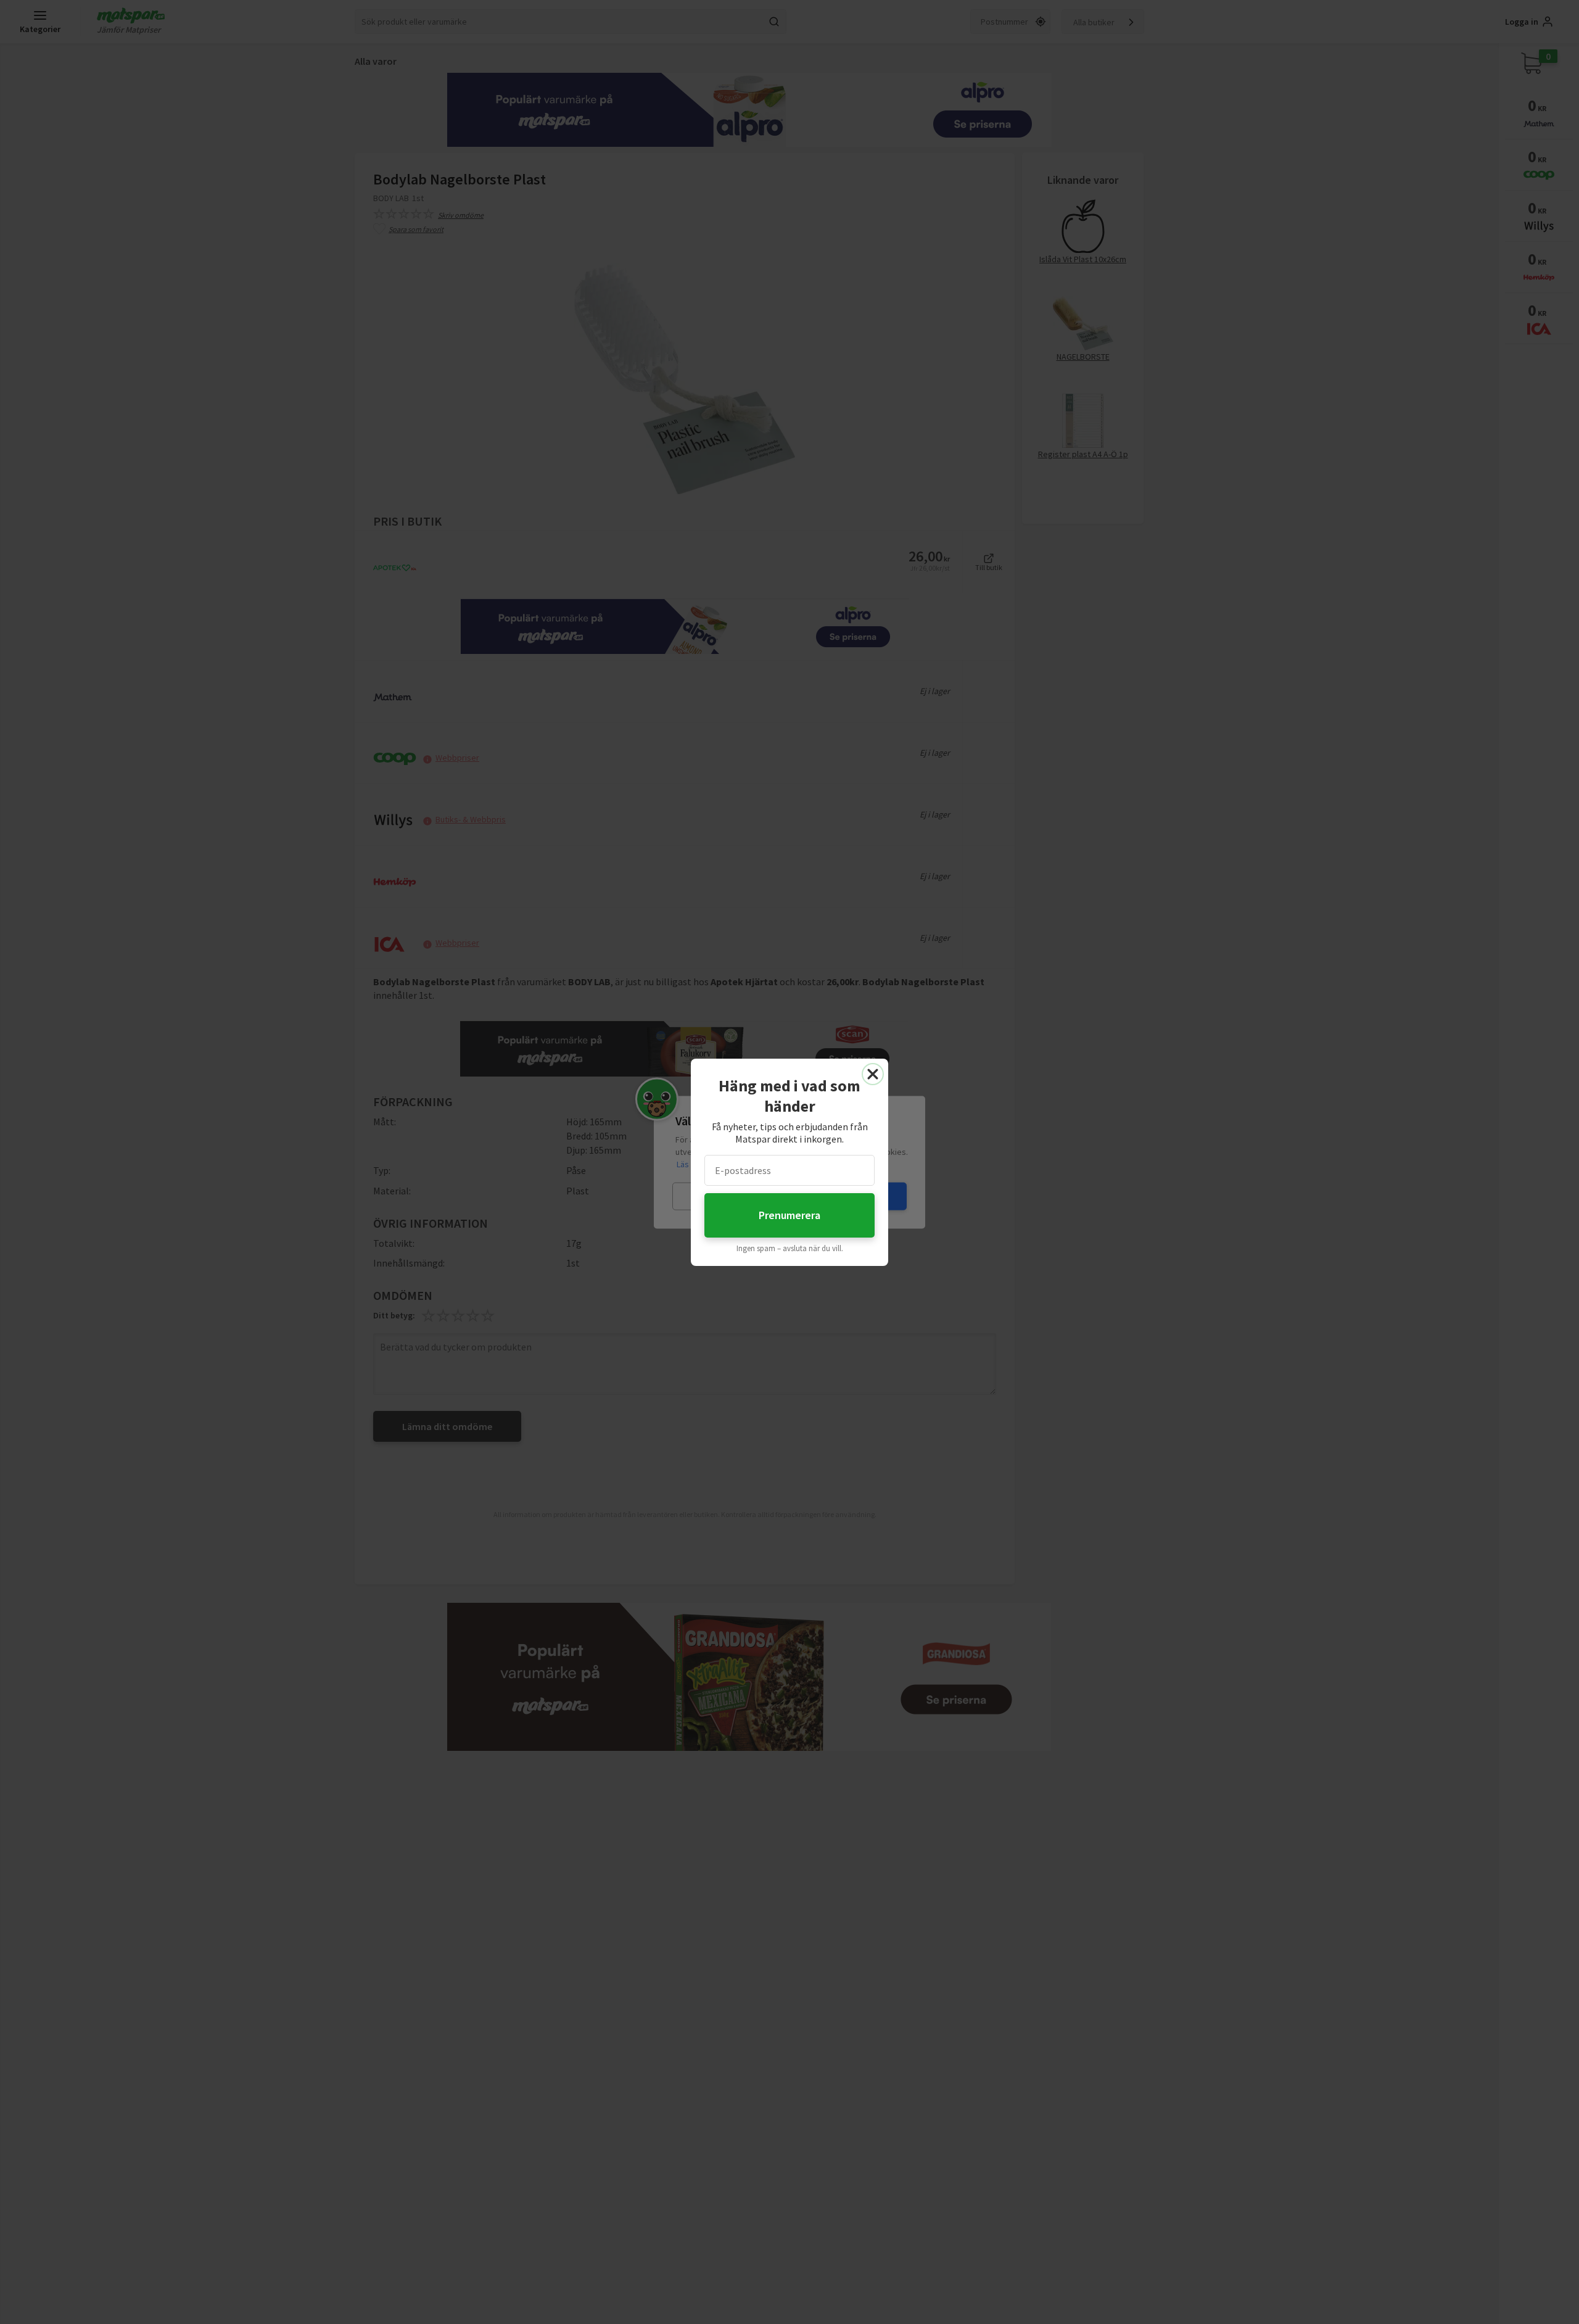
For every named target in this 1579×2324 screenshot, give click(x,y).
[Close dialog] (873, 1074)
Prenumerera (789, 1215)
